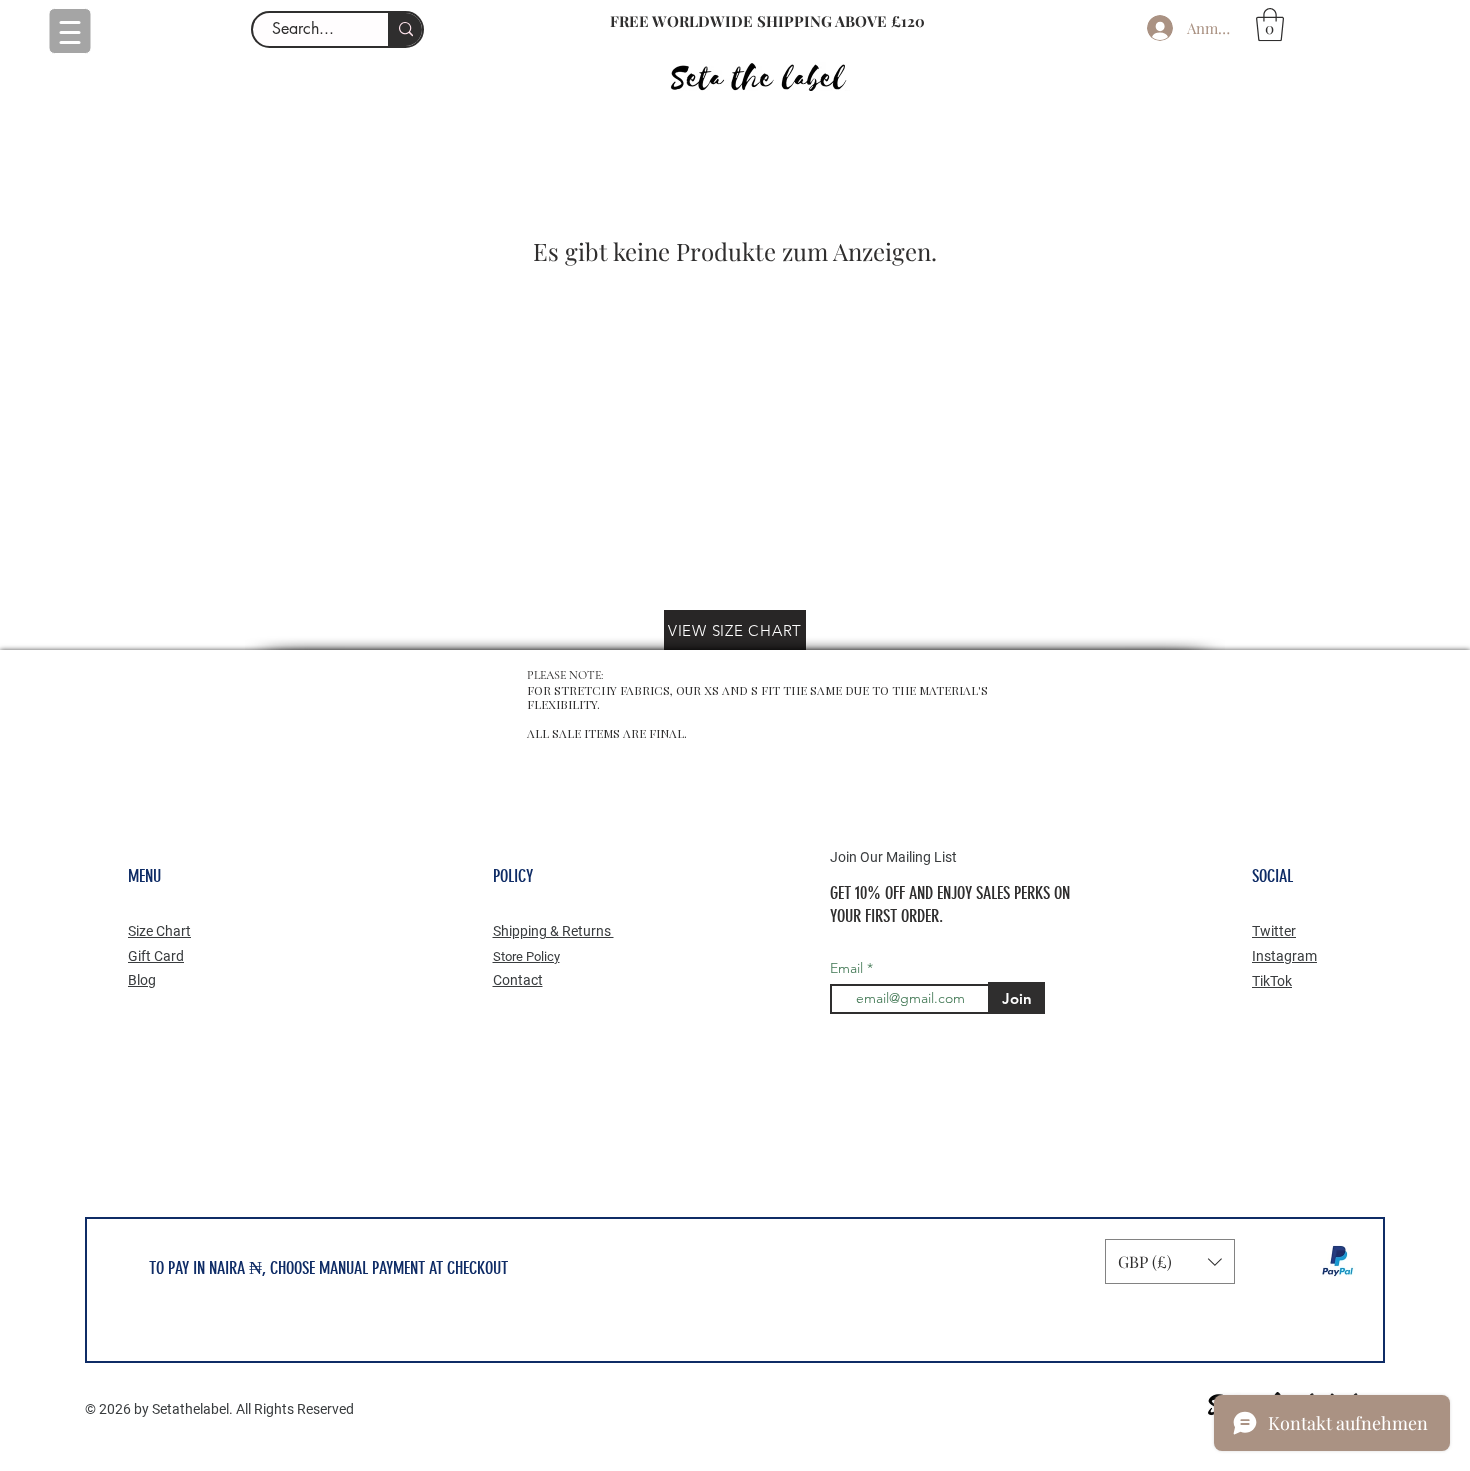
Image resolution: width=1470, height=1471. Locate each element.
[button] (1270, 24)
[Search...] (405, 29)
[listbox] (1170, 1261)
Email (848, 968)
